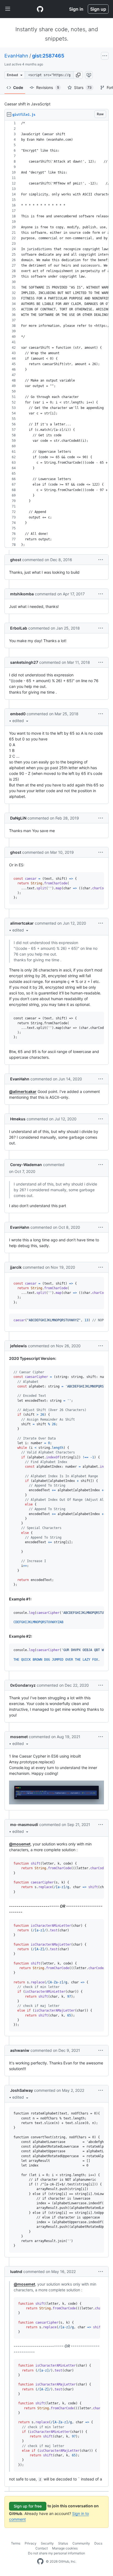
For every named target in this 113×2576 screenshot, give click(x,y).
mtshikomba (22, 594)
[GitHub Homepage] (40, 2561)
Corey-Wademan (26, 1165)
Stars (83, 87)
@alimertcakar (23, 1091)
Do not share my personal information (56, 2553)
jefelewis (19, 1346)
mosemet (19, 1737)
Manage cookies (65, 2548)
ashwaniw (20, 2050)
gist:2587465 (48, 56)
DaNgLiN (18, 818)
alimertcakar (22, 923)
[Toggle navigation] (8, 9)
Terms (16, 2543)
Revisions (48, 87)
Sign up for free (28, 2506)
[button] (78, 75)
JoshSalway (22, 2090)
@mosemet (20, 1844)
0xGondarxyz (23, 1685)
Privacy (31, 2543)
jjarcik (16, 1267)
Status (63, 2543)
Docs (98, 2543)
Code (18, 87)
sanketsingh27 (24, 662)
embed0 (18, 714)
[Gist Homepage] (40, 9)
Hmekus (18, 1119)
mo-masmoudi (24, 1824)
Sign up (98, 9)
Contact (42, 2548)
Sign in (76, 9)
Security (47, 2543)
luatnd (16, 2271)
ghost (16, 560)
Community (81, 2543)
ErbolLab (19, 628)
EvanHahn (16, 56)
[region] (56, 334)
